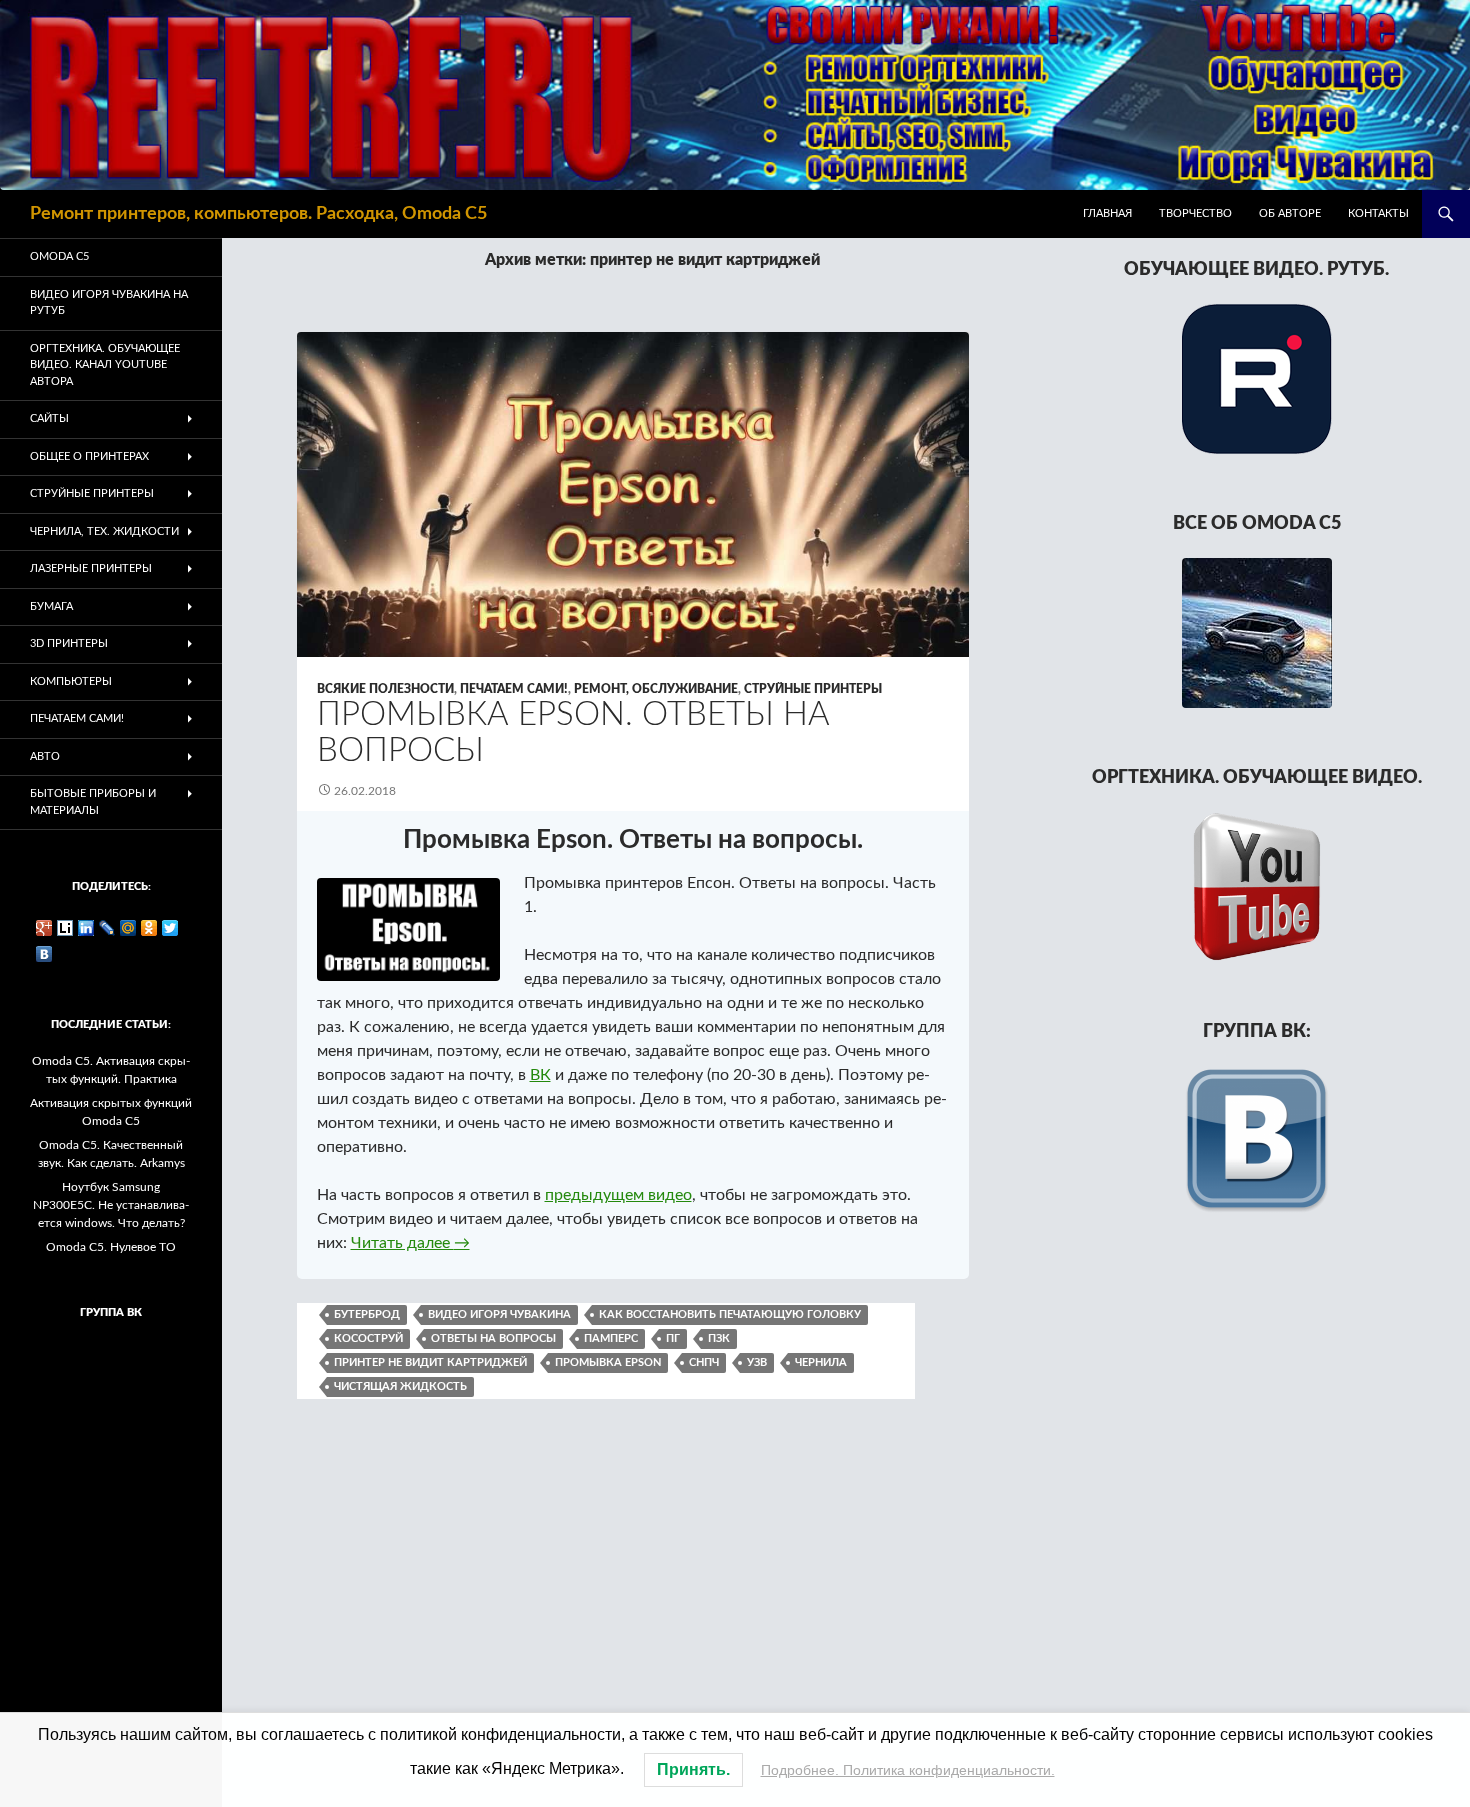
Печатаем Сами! (514, 689)
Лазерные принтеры (91, 568)
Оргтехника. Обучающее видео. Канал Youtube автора (105, 365)
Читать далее (410, 1243)
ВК (540, 1075)
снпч (704, 1362)
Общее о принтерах (89, 456)
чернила (821, 1362)
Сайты (49, 418)
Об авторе (1290, 213)
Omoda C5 (59, 256)
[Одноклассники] (149, 928)
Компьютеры (71, 681)
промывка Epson (608, 1362)
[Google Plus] (44, 928)
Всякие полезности (385, 689)
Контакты (1378, 213)
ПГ (673, 1338)
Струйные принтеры (813, 689)
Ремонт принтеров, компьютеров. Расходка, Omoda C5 (258, 214)
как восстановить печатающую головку (730, 1314)
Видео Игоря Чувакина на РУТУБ (109, 303)
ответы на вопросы (493, 1338)
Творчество (1195, 213)
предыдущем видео (618, 1195)
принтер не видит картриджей (430, 1362)
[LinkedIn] (86, 928)
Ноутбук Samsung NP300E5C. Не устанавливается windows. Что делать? (111, 1205)
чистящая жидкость (400, 1386)
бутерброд (367, 1314)
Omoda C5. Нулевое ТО (111, 1247)
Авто (45, 756)
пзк (719, 1338)
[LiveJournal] (107, 928)
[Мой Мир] (128, 928)
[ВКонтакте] (44, 954)
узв (757, 1362)
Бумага (51, 606)
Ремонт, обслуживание (656, 689)
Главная (1107, 213)
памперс (611, 1338)
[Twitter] (170, 928)
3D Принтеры (69, 643)
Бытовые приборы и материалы (93, 802)
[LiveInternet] (65, 928)
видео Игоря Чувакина (499, 1314)
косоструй (368, 1338)
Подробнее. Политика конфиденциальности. (908, 1770)
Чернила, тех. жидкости (104, 531)
